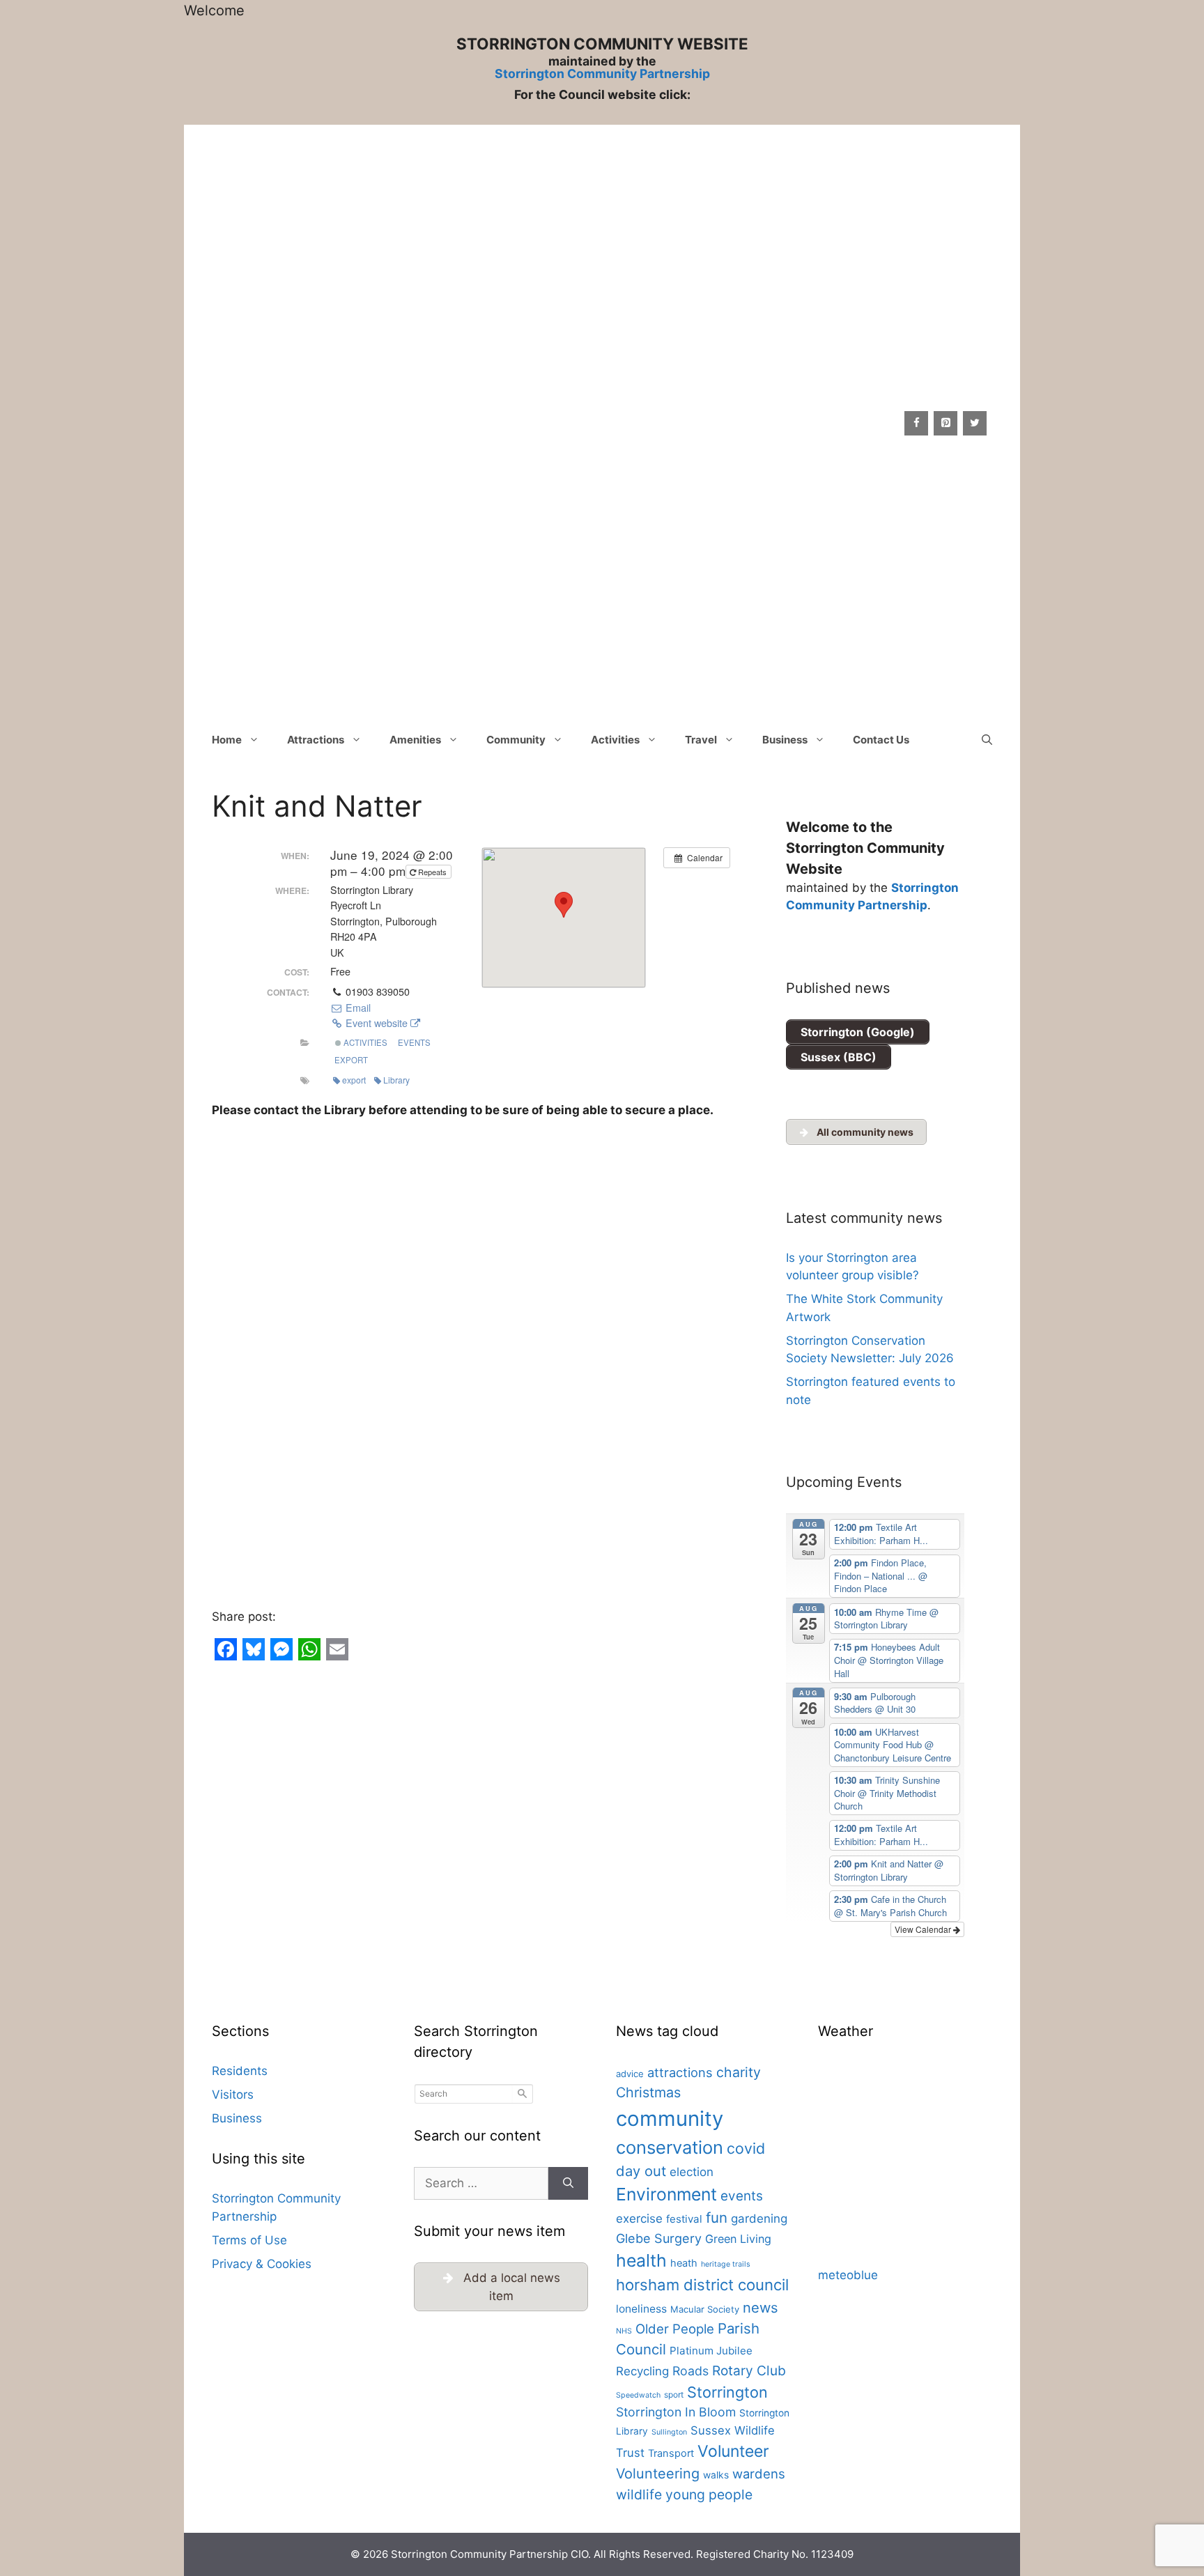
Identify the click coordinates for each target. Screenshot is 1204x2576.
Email (357, 1008)
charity (739, 2072)
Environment (666, 2194)
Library (396, 1080)
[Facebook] (916, 423)
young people (709, 2494)
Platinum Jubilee (711, 2351)
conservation (670, 2147)
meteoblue (848, 2275)
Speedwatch (638, 2395)
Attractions (316, 740)
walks (716, 2475)
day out (641, 2171)
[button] (987, 740)
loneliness (641, 2309)
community (670, 2119)
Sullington (669, 2432)
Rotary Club (749, 2370)
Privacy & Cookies (262, 2264)
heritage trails (726, 2264)
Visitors (233, 2095)
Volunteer (733, 2451)
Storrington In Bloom (676, 2412)
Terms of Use (249, 2240)
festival (684, 2219)
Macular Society (705, 2309)
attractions (680, 2072)
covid (746, 2148)
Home (227, 740)
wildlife (639, 2494)
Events (414, 1042)
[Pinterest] (946, 423)
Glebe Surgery (659, 2238)
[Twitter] (975, 423)
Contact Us (881, 740)
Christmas (648, 2092)
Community (516, 740)
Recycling (642, 2371)
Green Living (738, 2239)
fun (717, 2218)
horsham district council (702, 2285)
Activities (615, 740)
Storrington (727, 2392)
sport (674, 2394)
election (692, 2172)
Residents (240, 2071)
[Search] (568, 2184)
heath (684, 2263)
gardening (759, 2219)
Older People (675, 2329)
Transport (671, 2453)
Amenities (415, 740)
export (354, 1080)
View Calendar (924, 1929)
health (641, 2260)
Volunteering (658, 2474)
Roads (690, 2371)
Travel (701, 740)
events (742, 2196)
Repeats (432, 872)
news (761, 2307)
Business (785, 740)
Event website (377, 1023)
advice (630, 2074)
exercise (639, 2219)
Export (351, 1060)
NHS (624, 2331)
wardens (759, 2474)
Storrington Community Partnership (602, 74)
